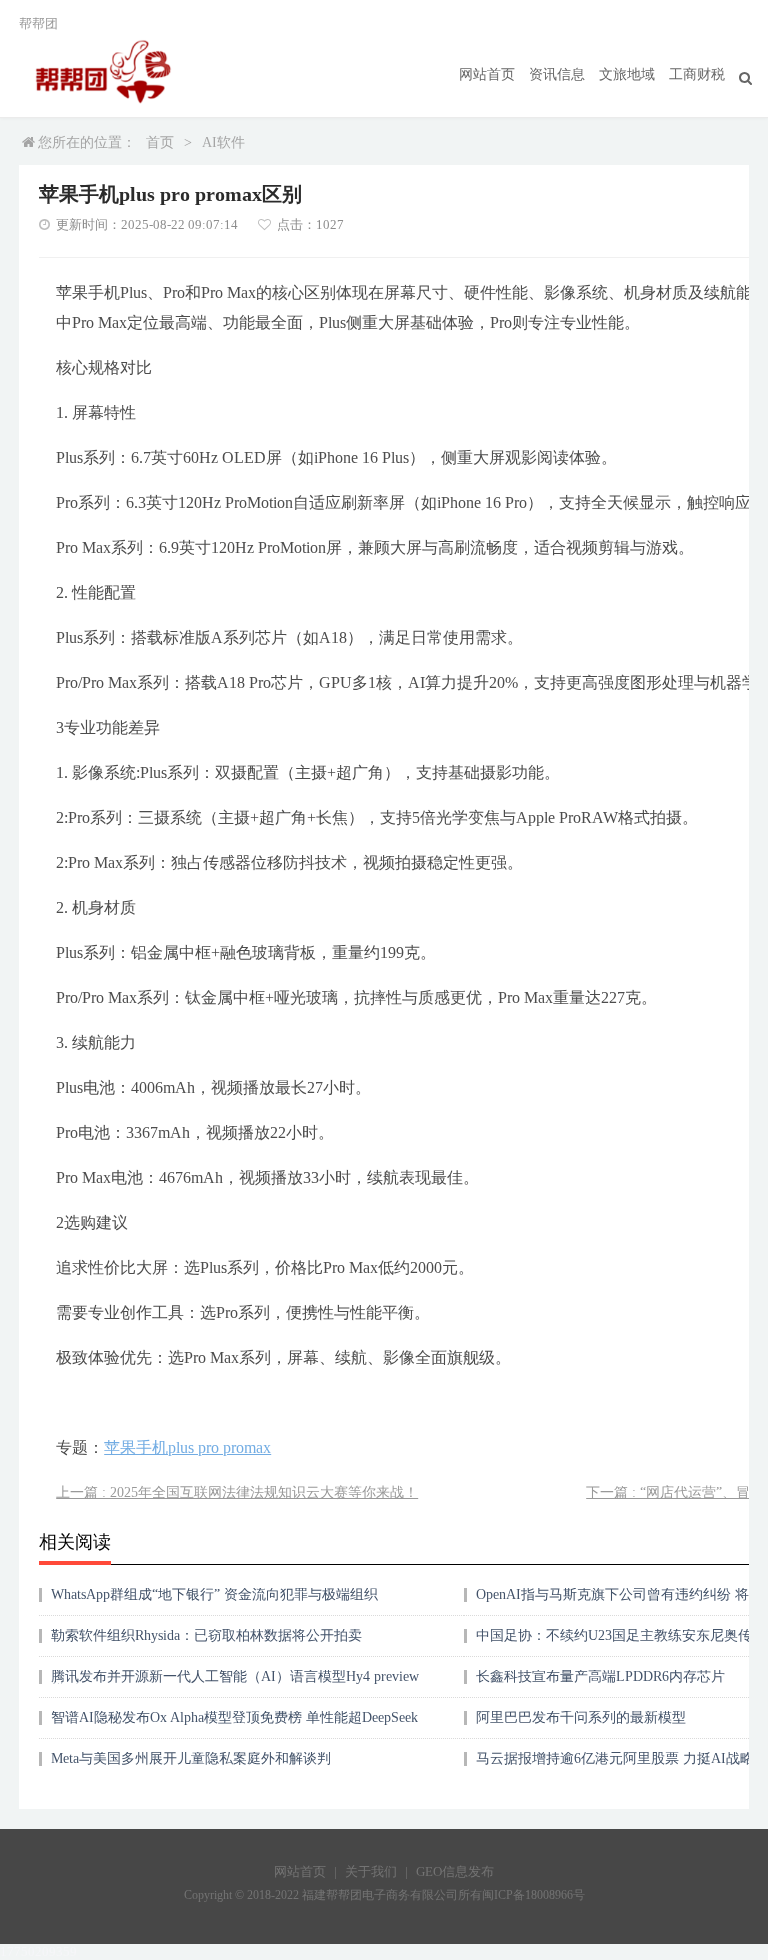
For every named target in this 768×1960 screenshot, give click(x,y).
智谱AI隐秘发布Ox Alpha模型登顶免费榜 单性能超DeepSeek (234, 1717)
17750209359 (38, 1951)
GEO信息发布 (455, 1871)
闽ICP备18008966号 (533, 1895)
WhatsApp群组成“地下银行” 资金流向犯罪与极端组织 (214, 1594)
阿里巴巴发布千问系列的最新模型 (581, 1717)
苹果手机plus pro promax (187, 1447)
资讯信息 (557, 74)
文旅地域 (627, 74)
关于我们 (371, 1871)
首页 (160, 142)
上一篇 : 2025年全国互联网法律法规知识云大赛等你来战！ (237, 1492)
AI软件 (223, 142)
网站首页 (487, 74)
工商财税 (697, 74)
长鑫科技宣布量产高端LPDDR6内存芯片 (600, 1676)
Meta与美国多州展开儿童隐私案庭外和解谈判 (191, 1758)
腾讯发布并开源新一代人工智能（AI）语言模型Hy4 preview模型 (235, 1683)
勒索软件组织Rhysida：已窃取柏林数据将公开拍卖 (206, 1635)
